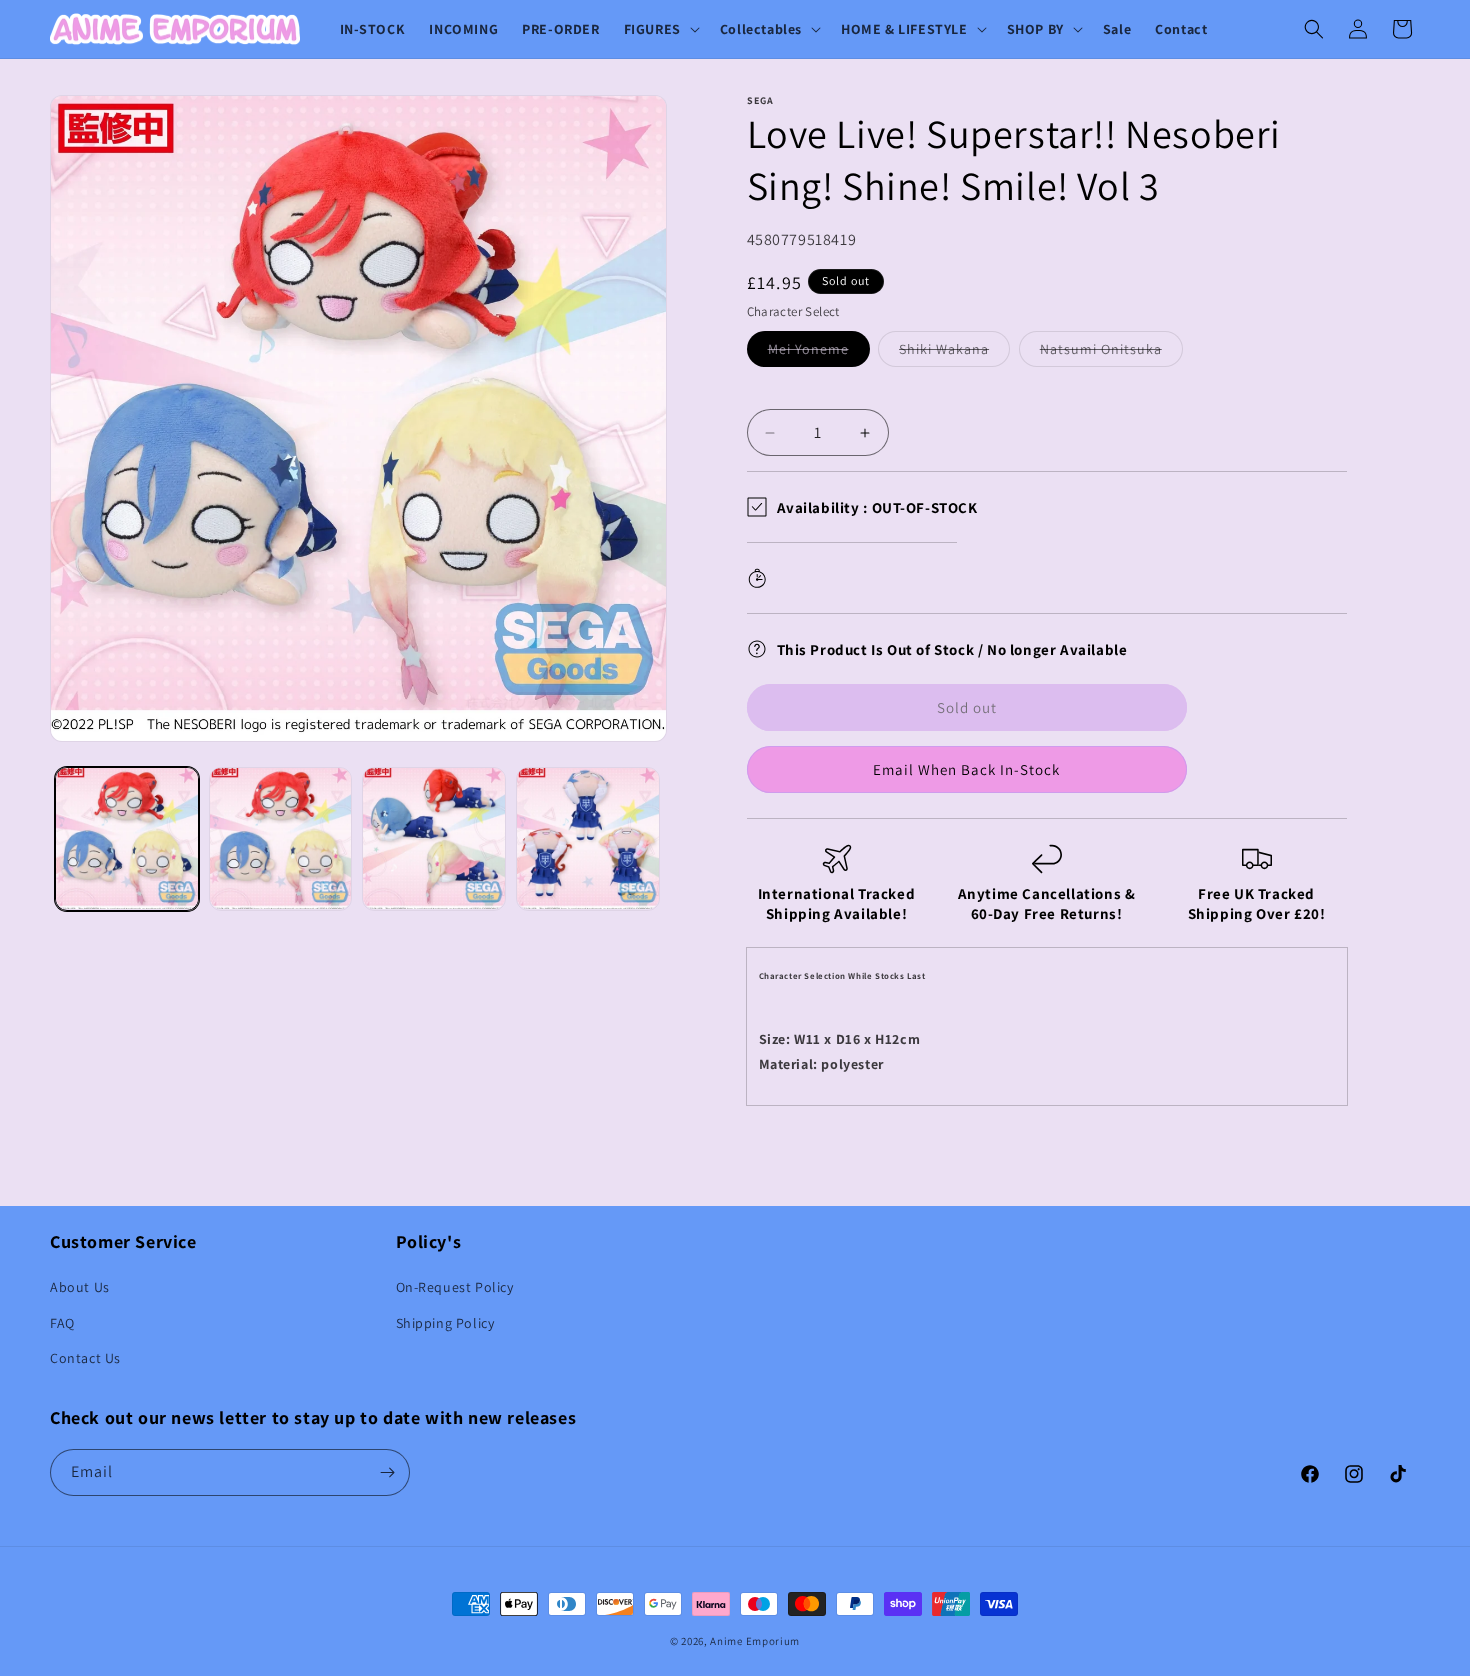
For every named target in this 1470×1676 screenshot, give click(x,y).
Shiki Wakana (954, 353)
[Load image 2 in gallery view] (281, 839)
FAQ (62, 1323)
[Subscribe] (387, 1472)
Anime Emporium (755, 1641)
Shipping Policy (445, 1323)
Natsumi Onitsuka (1111, 353)
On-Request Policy (455, 1287)
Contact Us (85, 1358)
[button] (660, 29)
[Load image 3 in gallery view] (434, 839)
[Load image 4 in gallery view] (588, 839)
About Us (80, 1287)
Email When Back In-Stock (966, 769)
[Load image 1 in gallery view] (127, 839)
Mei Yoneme (819, 353)
